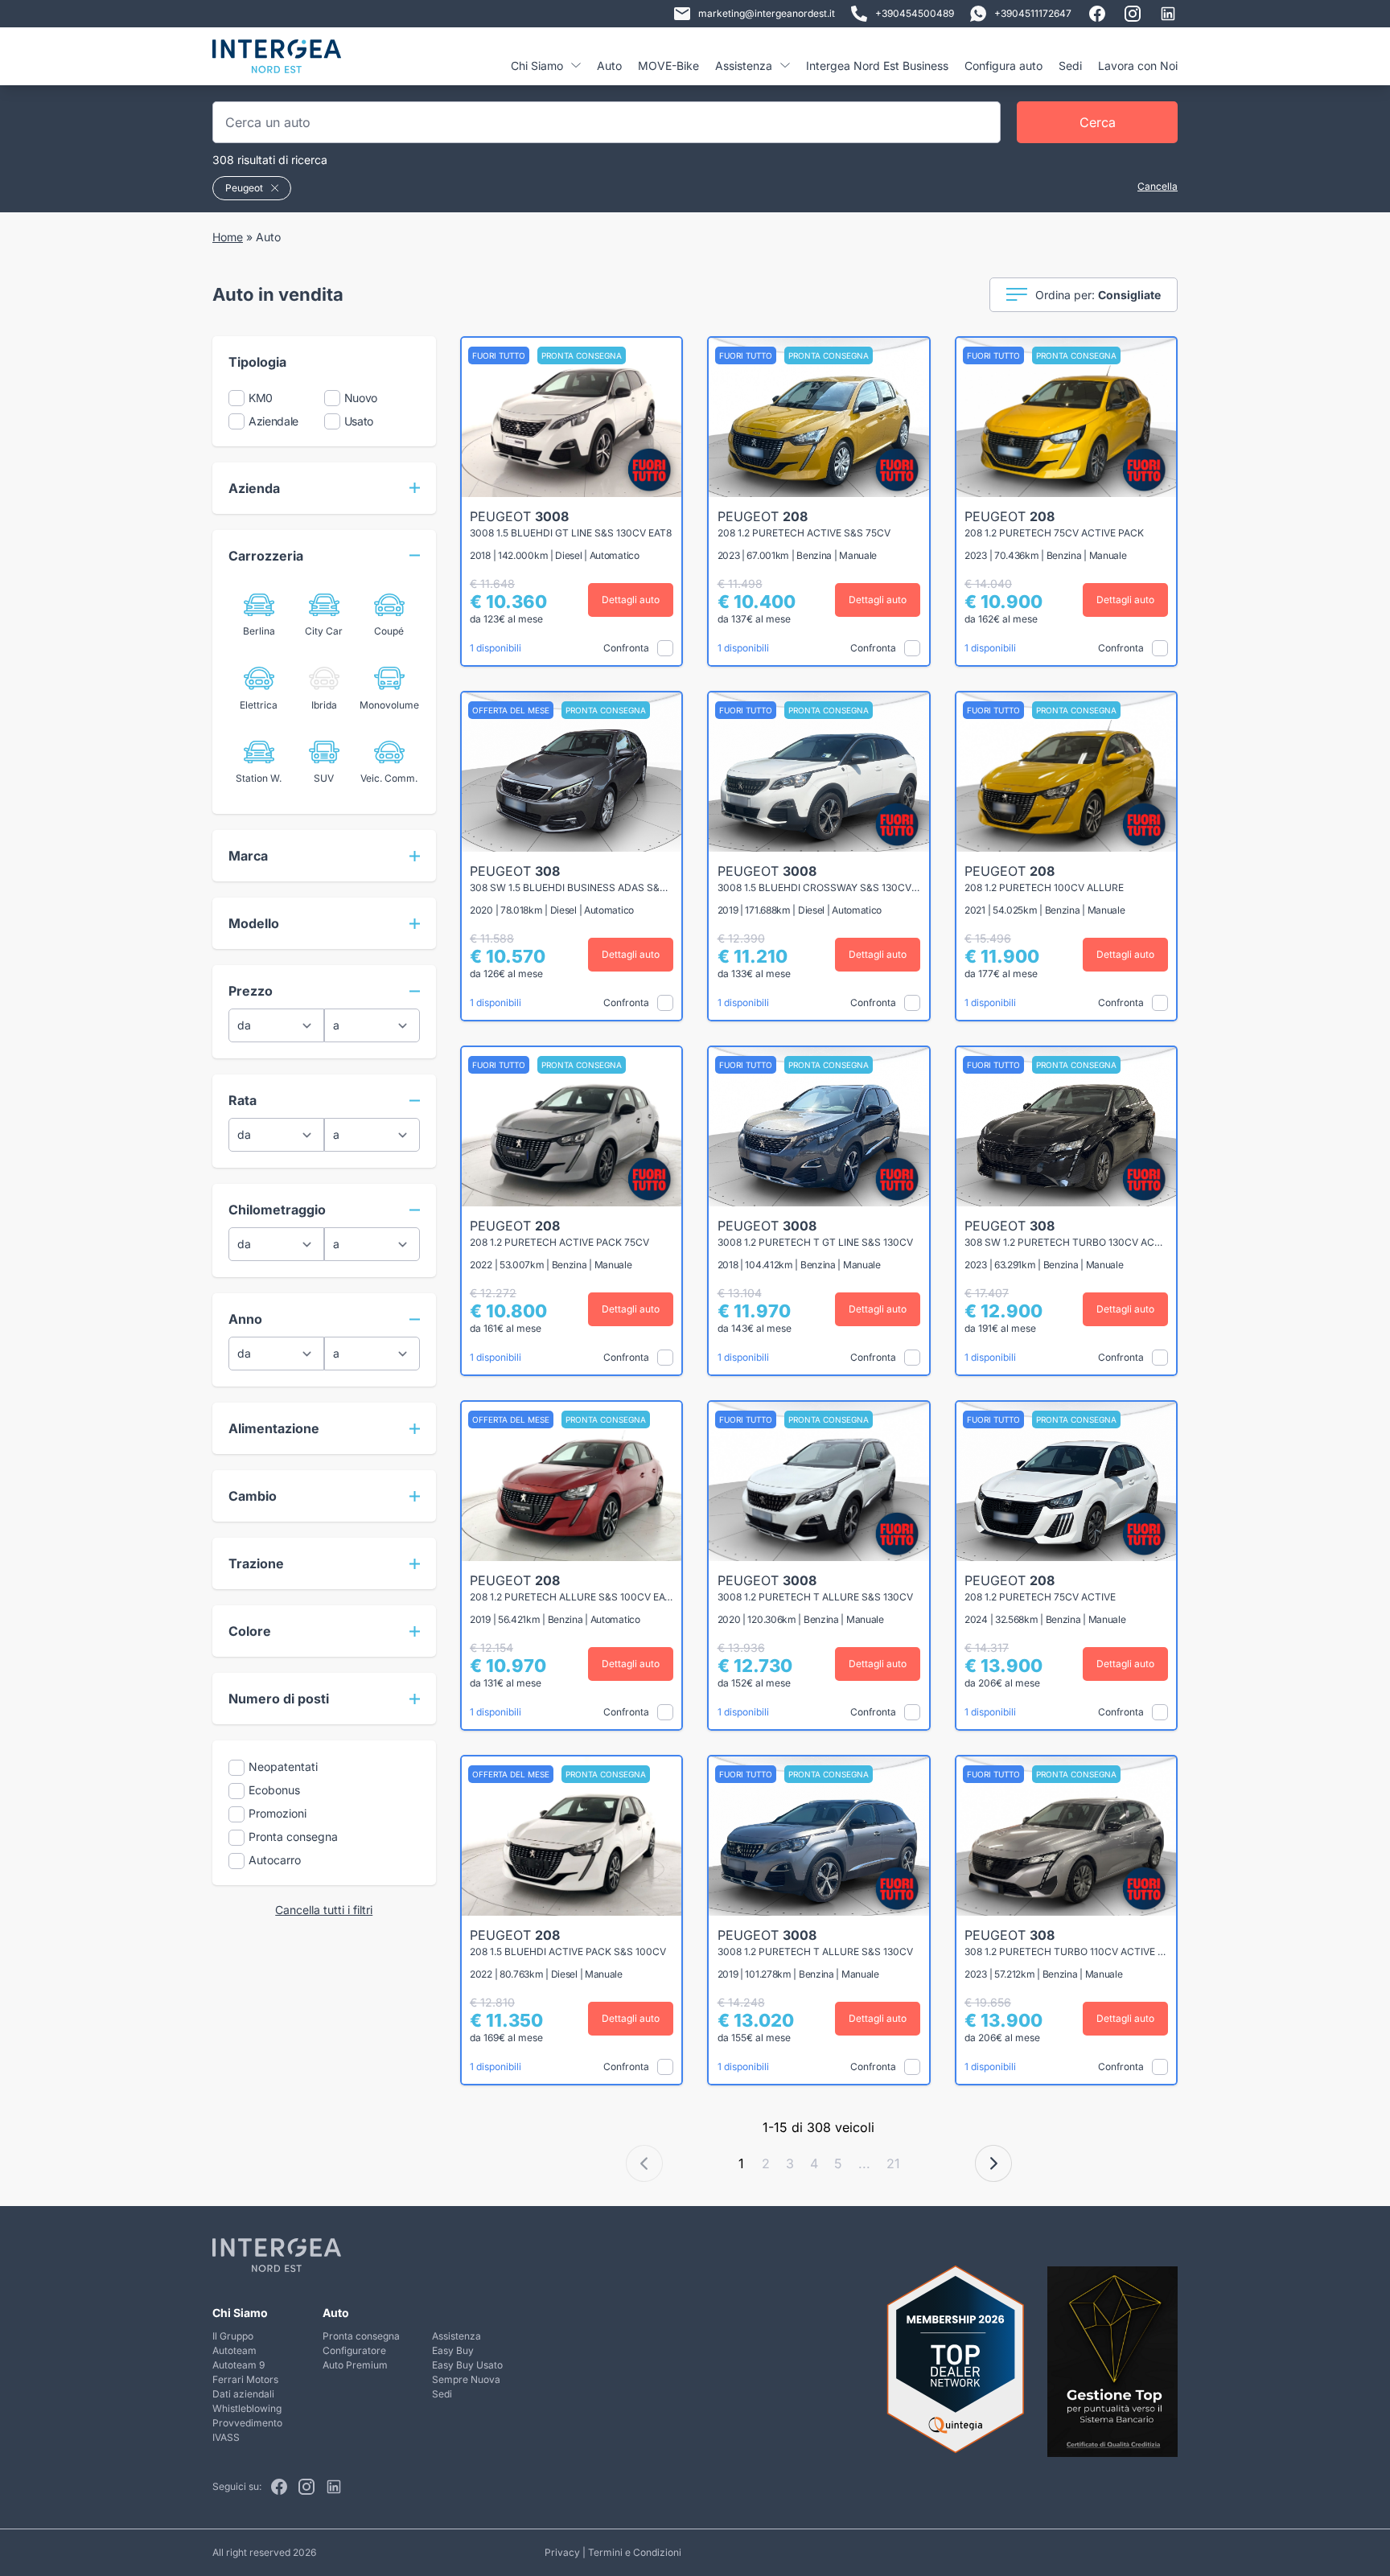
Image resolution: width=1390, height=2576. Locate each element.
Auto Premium (355, 2365)
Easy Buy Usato (467, 2365)
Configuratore (354, 2350)
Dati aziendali (243, 2394)
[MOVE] (277, 62)
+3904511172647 (1033, 13)
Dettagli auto (631, 600)
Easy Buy (453, 2350)
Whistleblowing (247, 2408)
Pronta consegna (361, 2336)
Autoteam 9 (239, 2365)
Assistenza (456, 2336)
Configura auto (1003, 66)
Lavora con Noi (1138, 66)
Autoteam (234, 2350)
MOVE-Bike (668, 66)
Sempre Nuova (466, 2379)
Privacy (562, 2552)
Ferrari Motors (245, 2379)
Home (228, 237)
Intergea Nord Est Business (877, 66)
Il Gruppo (233, 2336)
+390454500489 (915, 13)
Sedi (1070, 66)
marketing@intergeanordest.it (767, 13)
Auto (609, 66)
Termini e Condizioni (635, 2552)
